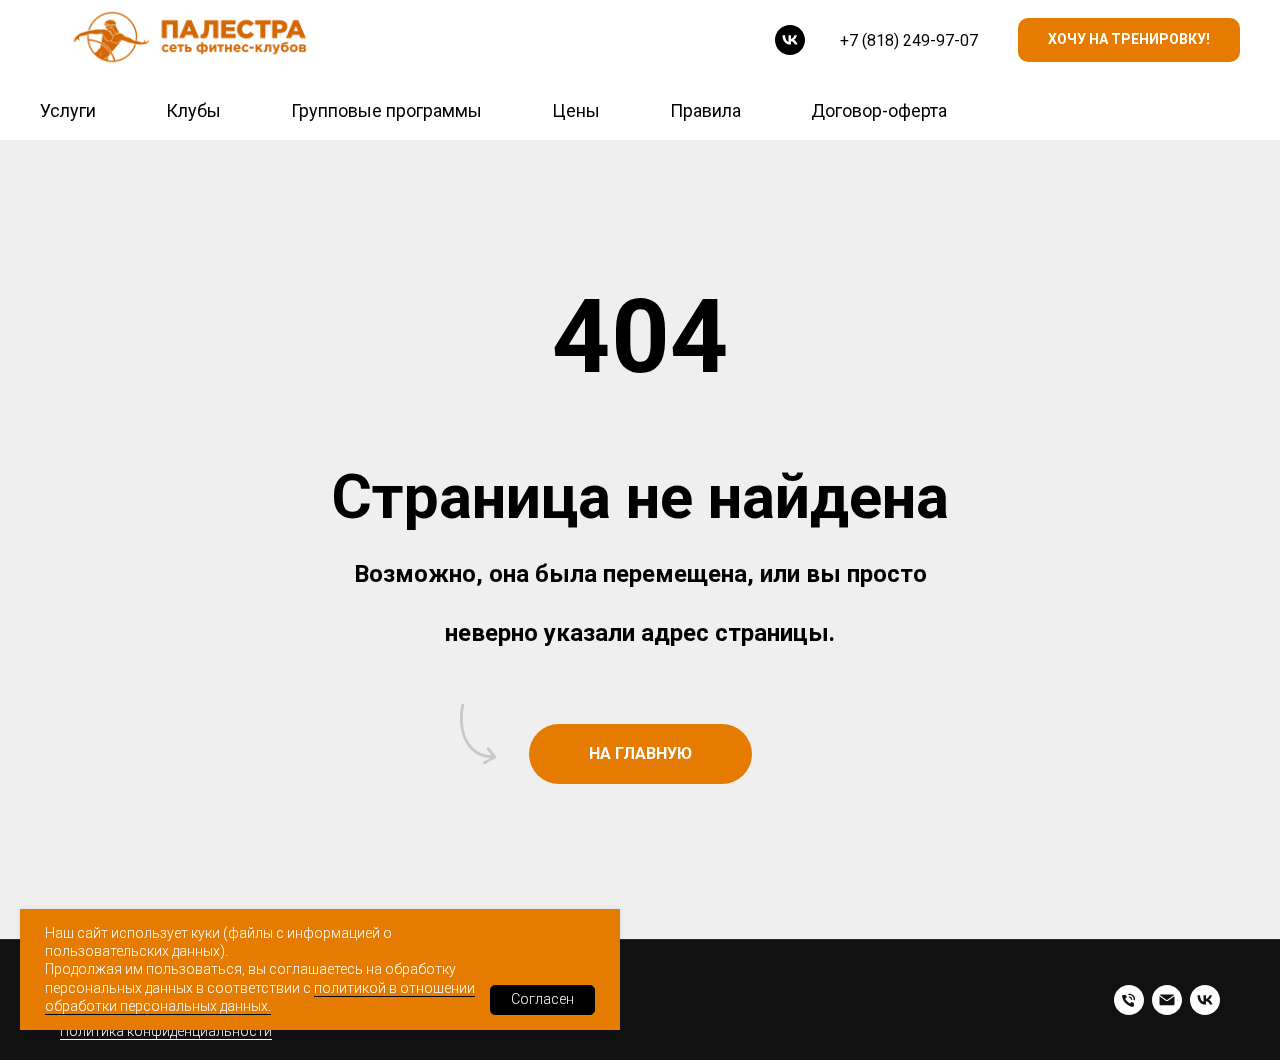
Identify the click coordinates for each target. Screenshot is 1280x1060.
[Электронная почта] (1167, 1000)
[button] (1129, 40)
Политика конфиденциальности (166, 1031)
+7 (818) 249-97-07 (909, 40)
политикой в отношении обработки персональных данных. (260, 997)
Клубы (193, 110)
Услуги (68, 110)
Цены (576, 110)
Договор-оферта (879, 110)
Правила (705, 110)
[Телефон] (1129, 1000)
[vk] (790, 40)
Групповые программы (386, 110)
